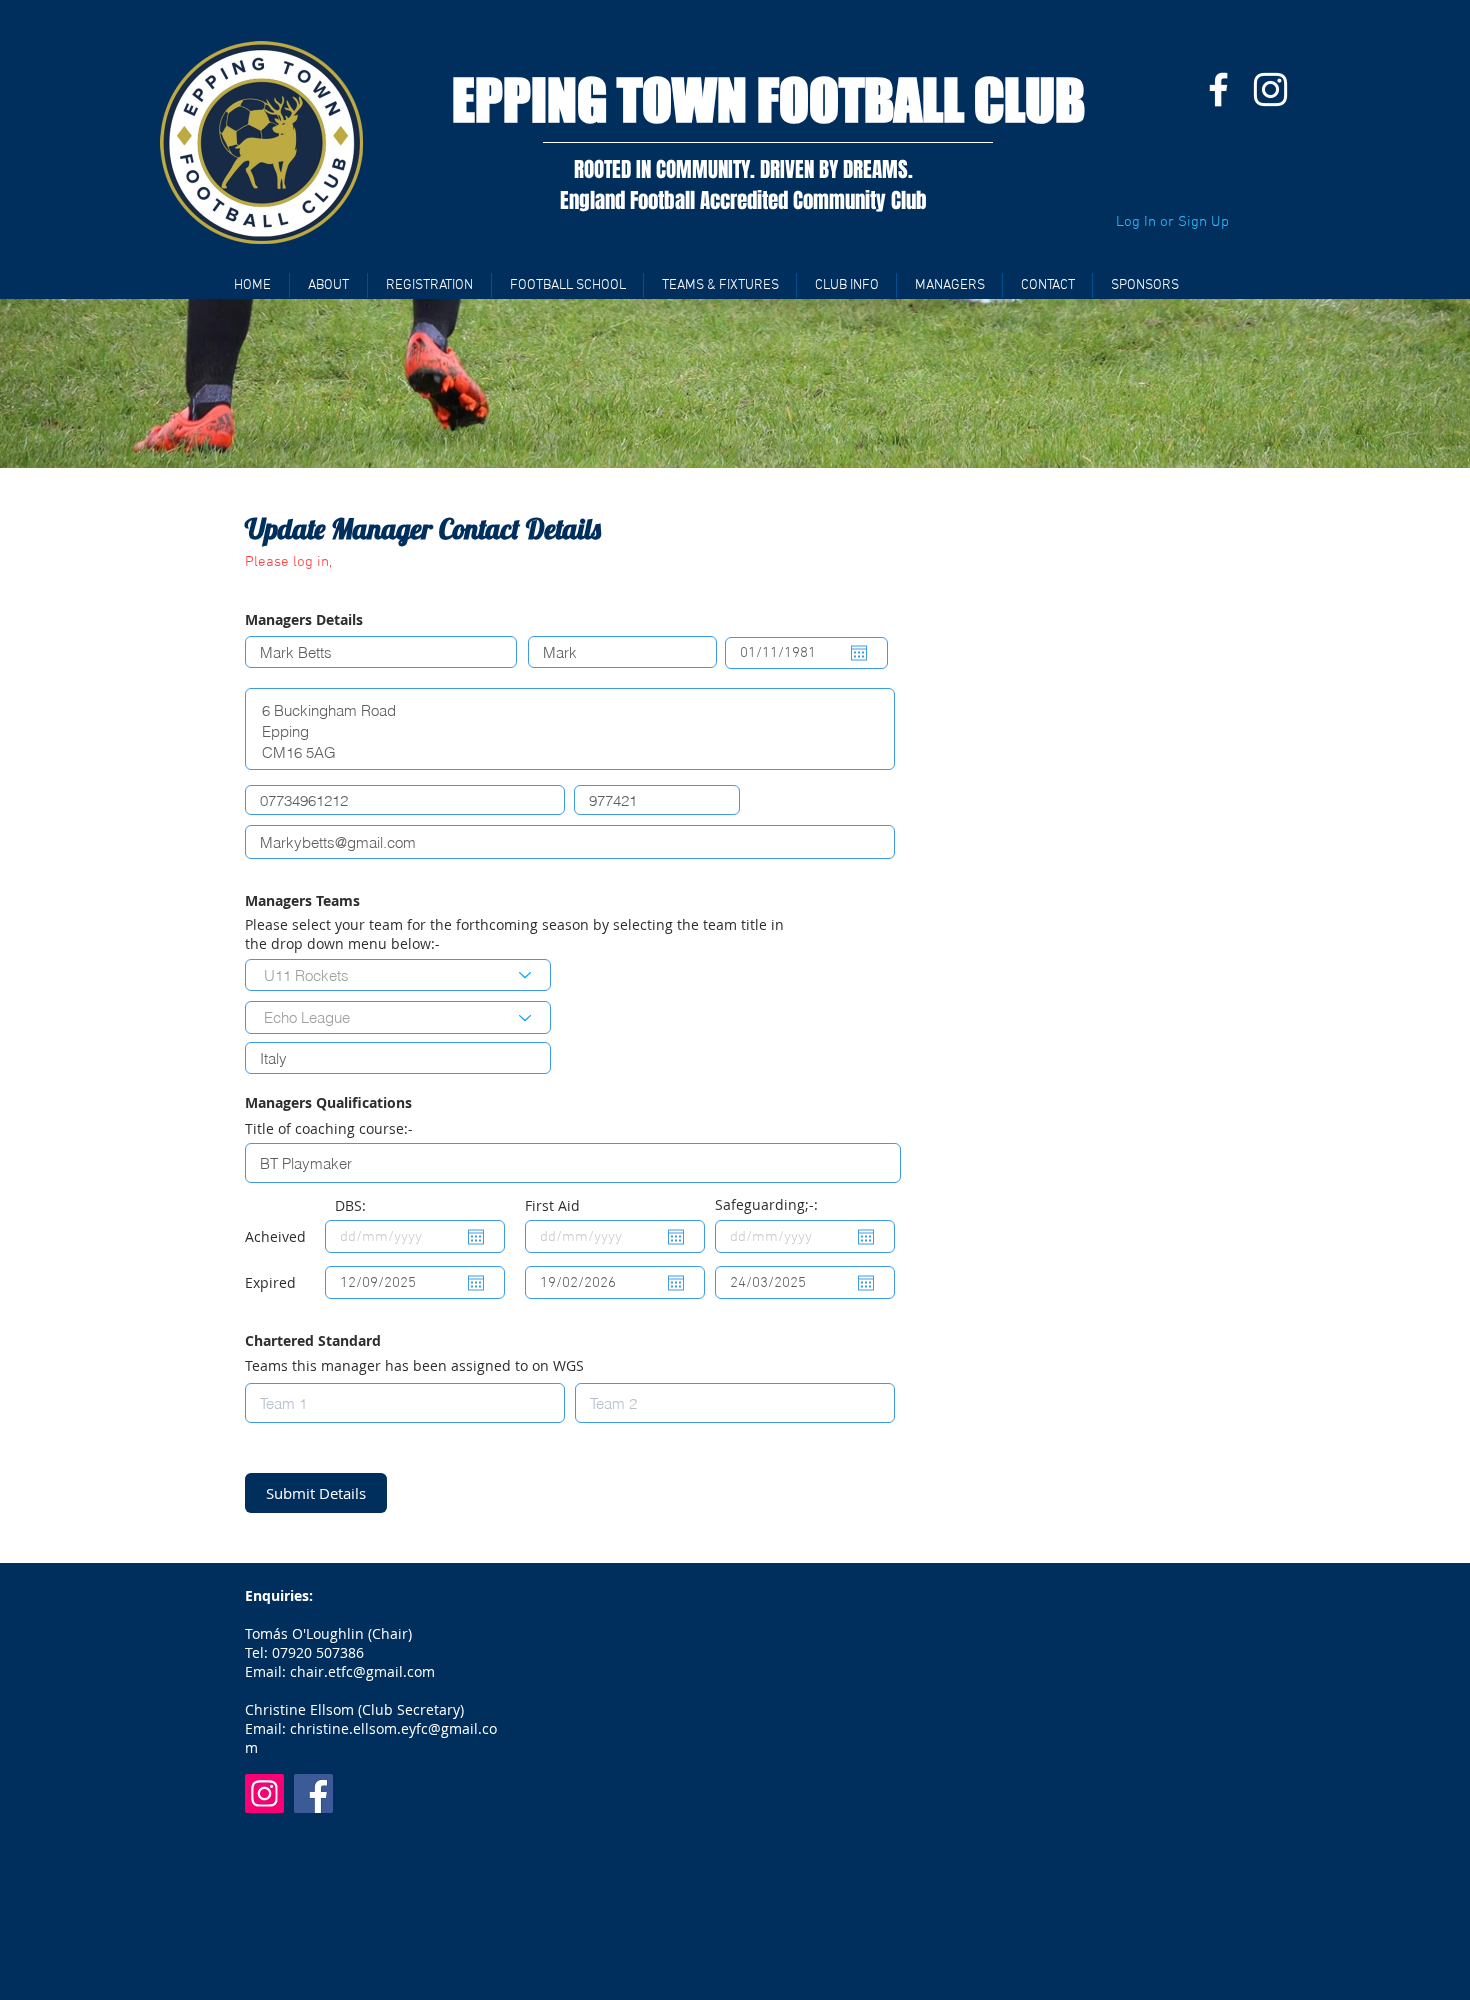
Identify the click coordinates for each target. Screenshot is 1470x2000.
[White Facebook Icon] (1218, 89)
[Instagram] (1270, 89)
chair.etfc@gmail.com (362, 1671)
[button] (429, 285)
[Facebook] (313, 1793)
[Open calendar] (859, 653)
